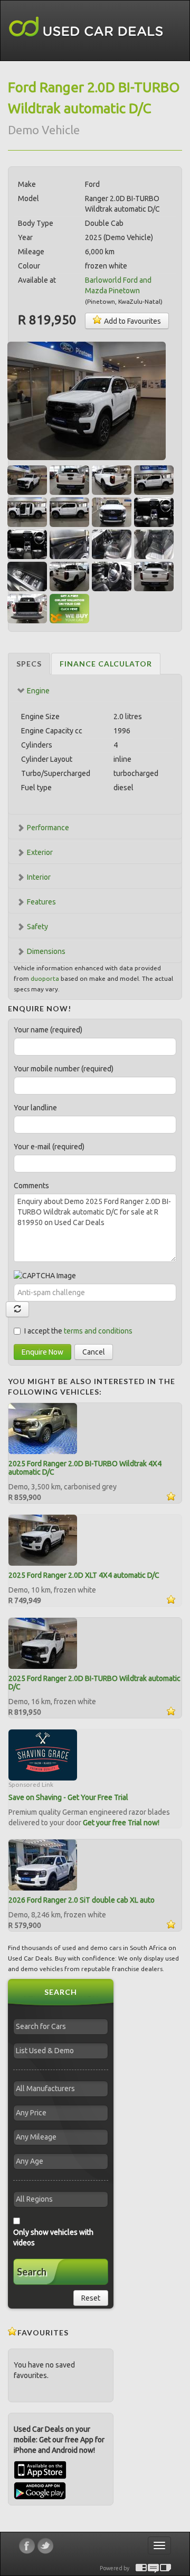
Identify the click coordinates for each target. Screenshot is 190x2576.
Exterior (40, 852)
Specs (29, 664)
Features (41, 902)
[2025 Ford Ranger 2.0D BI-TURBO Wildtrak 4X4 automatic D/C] (43, 1428)
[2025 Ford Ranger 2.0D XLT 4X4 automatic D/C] (43, 1540)
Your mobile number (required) (64, 1069)
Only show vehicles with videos (53, 2237)
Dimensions (46, 951)
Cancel (94, 1352)
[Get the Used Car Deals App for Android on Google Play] (40, 2490)
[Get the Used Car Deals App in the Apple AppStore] (40, 2476)
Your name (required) (48, 1030)
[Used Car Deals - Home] (86, 27)
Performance (48, 828)
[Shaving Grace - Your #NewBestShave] (43, 1755)
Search (32, 2272)
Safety (37, 927)
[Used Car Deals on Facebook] (27, 2546)
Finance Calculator (106, 664)
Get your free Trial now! (121, 1823)
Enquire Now (42, 1352)
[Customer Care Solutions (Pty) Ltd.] (153, 2568)
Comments (31, 1186)
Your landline (35, 1108)
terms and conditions (98, 1331)
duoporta (45, 978)
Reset (91, 2298)
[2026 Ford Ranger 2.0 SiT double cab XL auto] (43, 1865)
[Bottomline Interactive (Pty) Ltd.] (141, 2568)
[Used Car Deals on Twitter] (45, 2546)
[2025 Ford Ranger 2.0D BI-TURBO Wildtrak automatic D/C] (43, 1643)
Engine (38, 691)
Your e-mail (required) (49, 1147)
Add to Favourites (132, 321)
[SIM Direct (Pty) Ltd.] (165, 2568)
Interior (39, 877)
